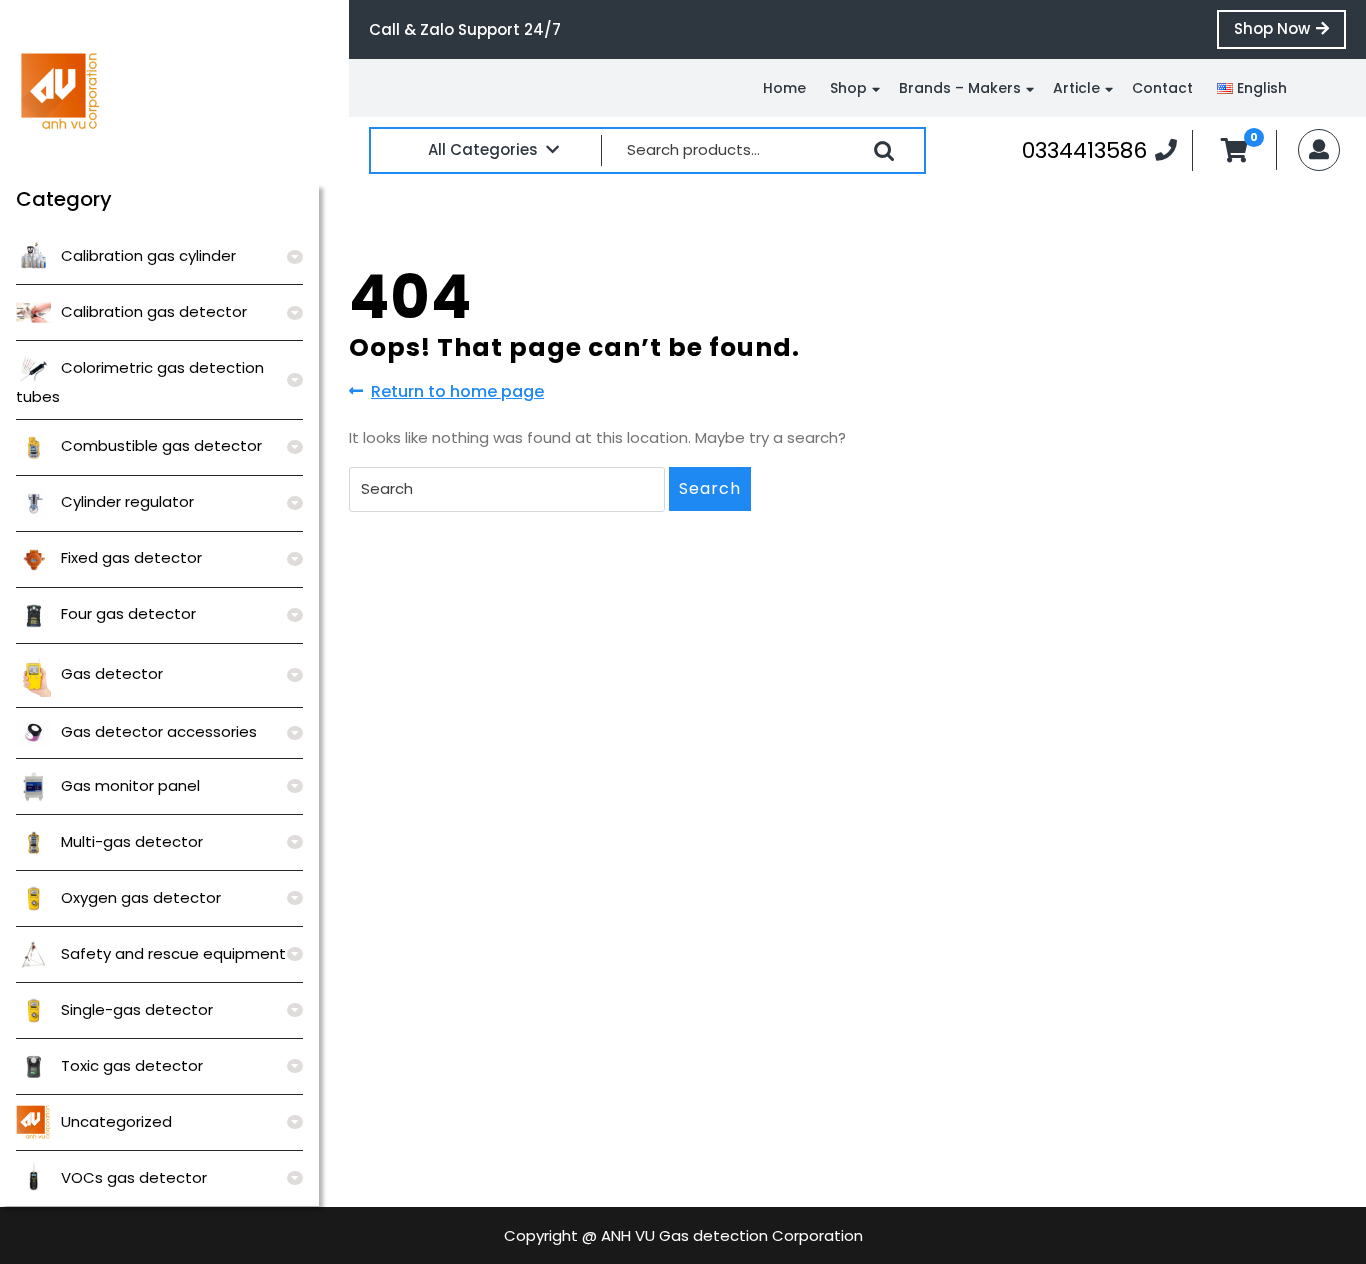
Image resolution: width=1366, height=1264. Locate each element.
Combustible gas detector (161, 445)
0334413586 (1099, 150)
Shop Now (1290, 33)
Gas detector (112, 673)
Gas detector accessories (159, 731)
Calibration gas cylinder (148, 255)
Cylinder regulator (127, 501)
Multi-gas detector (132, 841)
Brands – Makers (960, 88)
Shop (848, 88)
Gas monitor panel (130, 785)
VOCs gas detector (134, 1177)
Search (884, 151)
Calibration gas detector (154, 311)
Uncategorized (116, 1121)
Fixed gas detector (131, 557)
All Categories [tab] (483, 149)
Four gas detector (128, 613)
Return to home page (457, 392)
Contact (1162, 88)
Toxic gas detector (132, 1065)
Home (784, 88)
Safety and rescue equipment (173, 953)
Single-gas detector (137, 1009)
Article (1076, 88)
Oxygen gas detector (141, 897)
